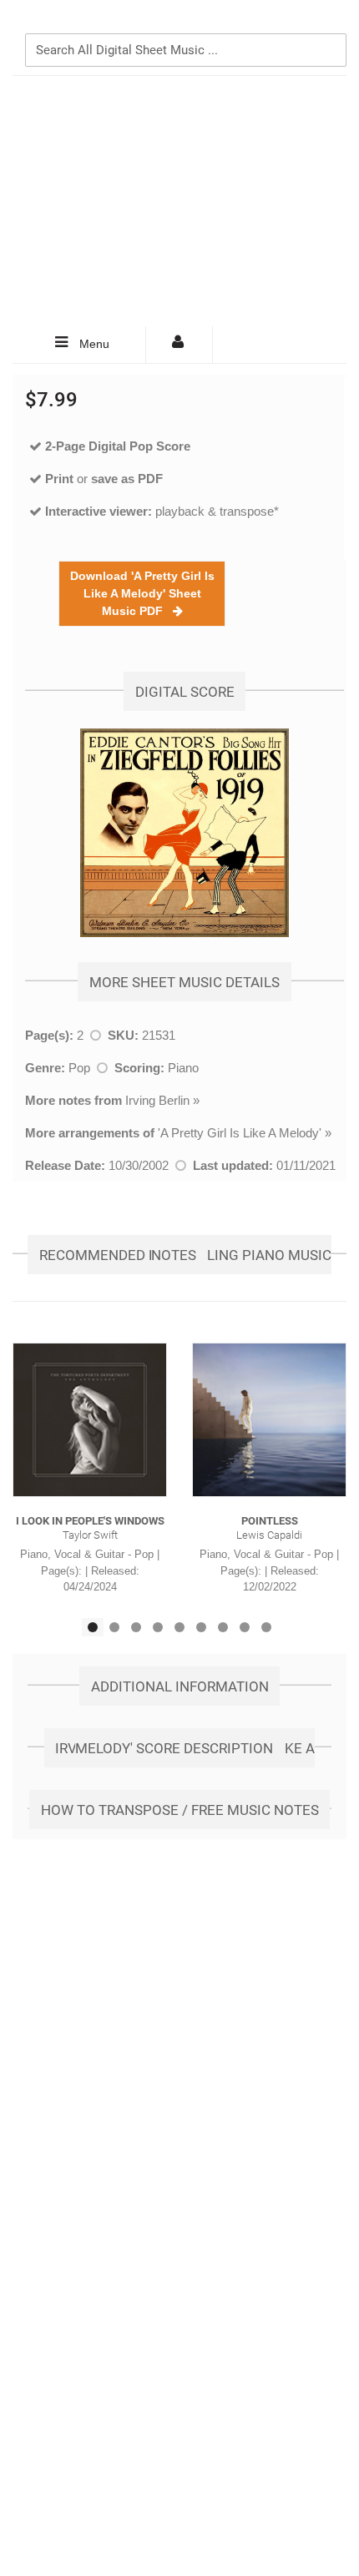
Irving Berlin (157, 1100)
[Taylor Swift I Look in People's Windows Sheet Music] (90, 1420)
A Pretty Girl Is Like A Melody (240, 1133)
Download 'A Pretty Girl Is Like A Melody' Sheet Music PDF (142, 593)
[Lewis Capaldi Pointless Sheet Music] (269, 1420)
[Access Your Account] (179, 345)
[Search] (330, 23)
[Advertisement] (179, 201)
